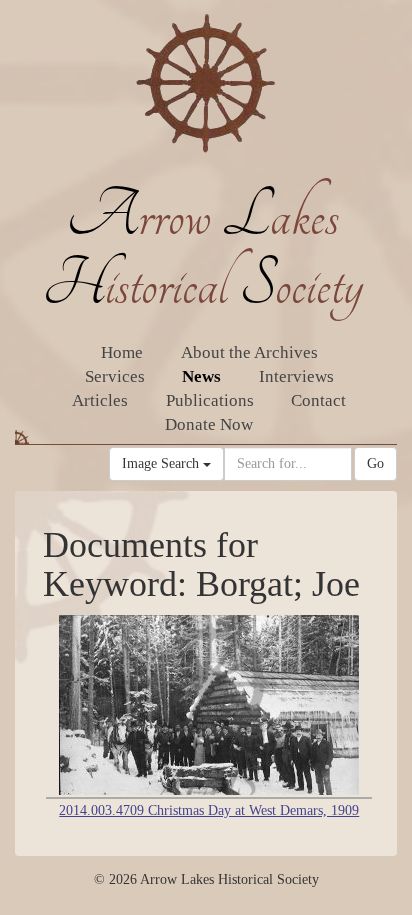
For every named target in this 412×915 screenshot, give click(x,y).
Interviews (296, 376)
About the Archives (249, 352)
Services (115, 376)
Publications (210, 400)
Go (375, 463)
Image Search (162, 463)
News (201, 376)
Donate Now (209, 424)
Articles (100, 400)
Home (122, 352)
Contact (318, 400)
